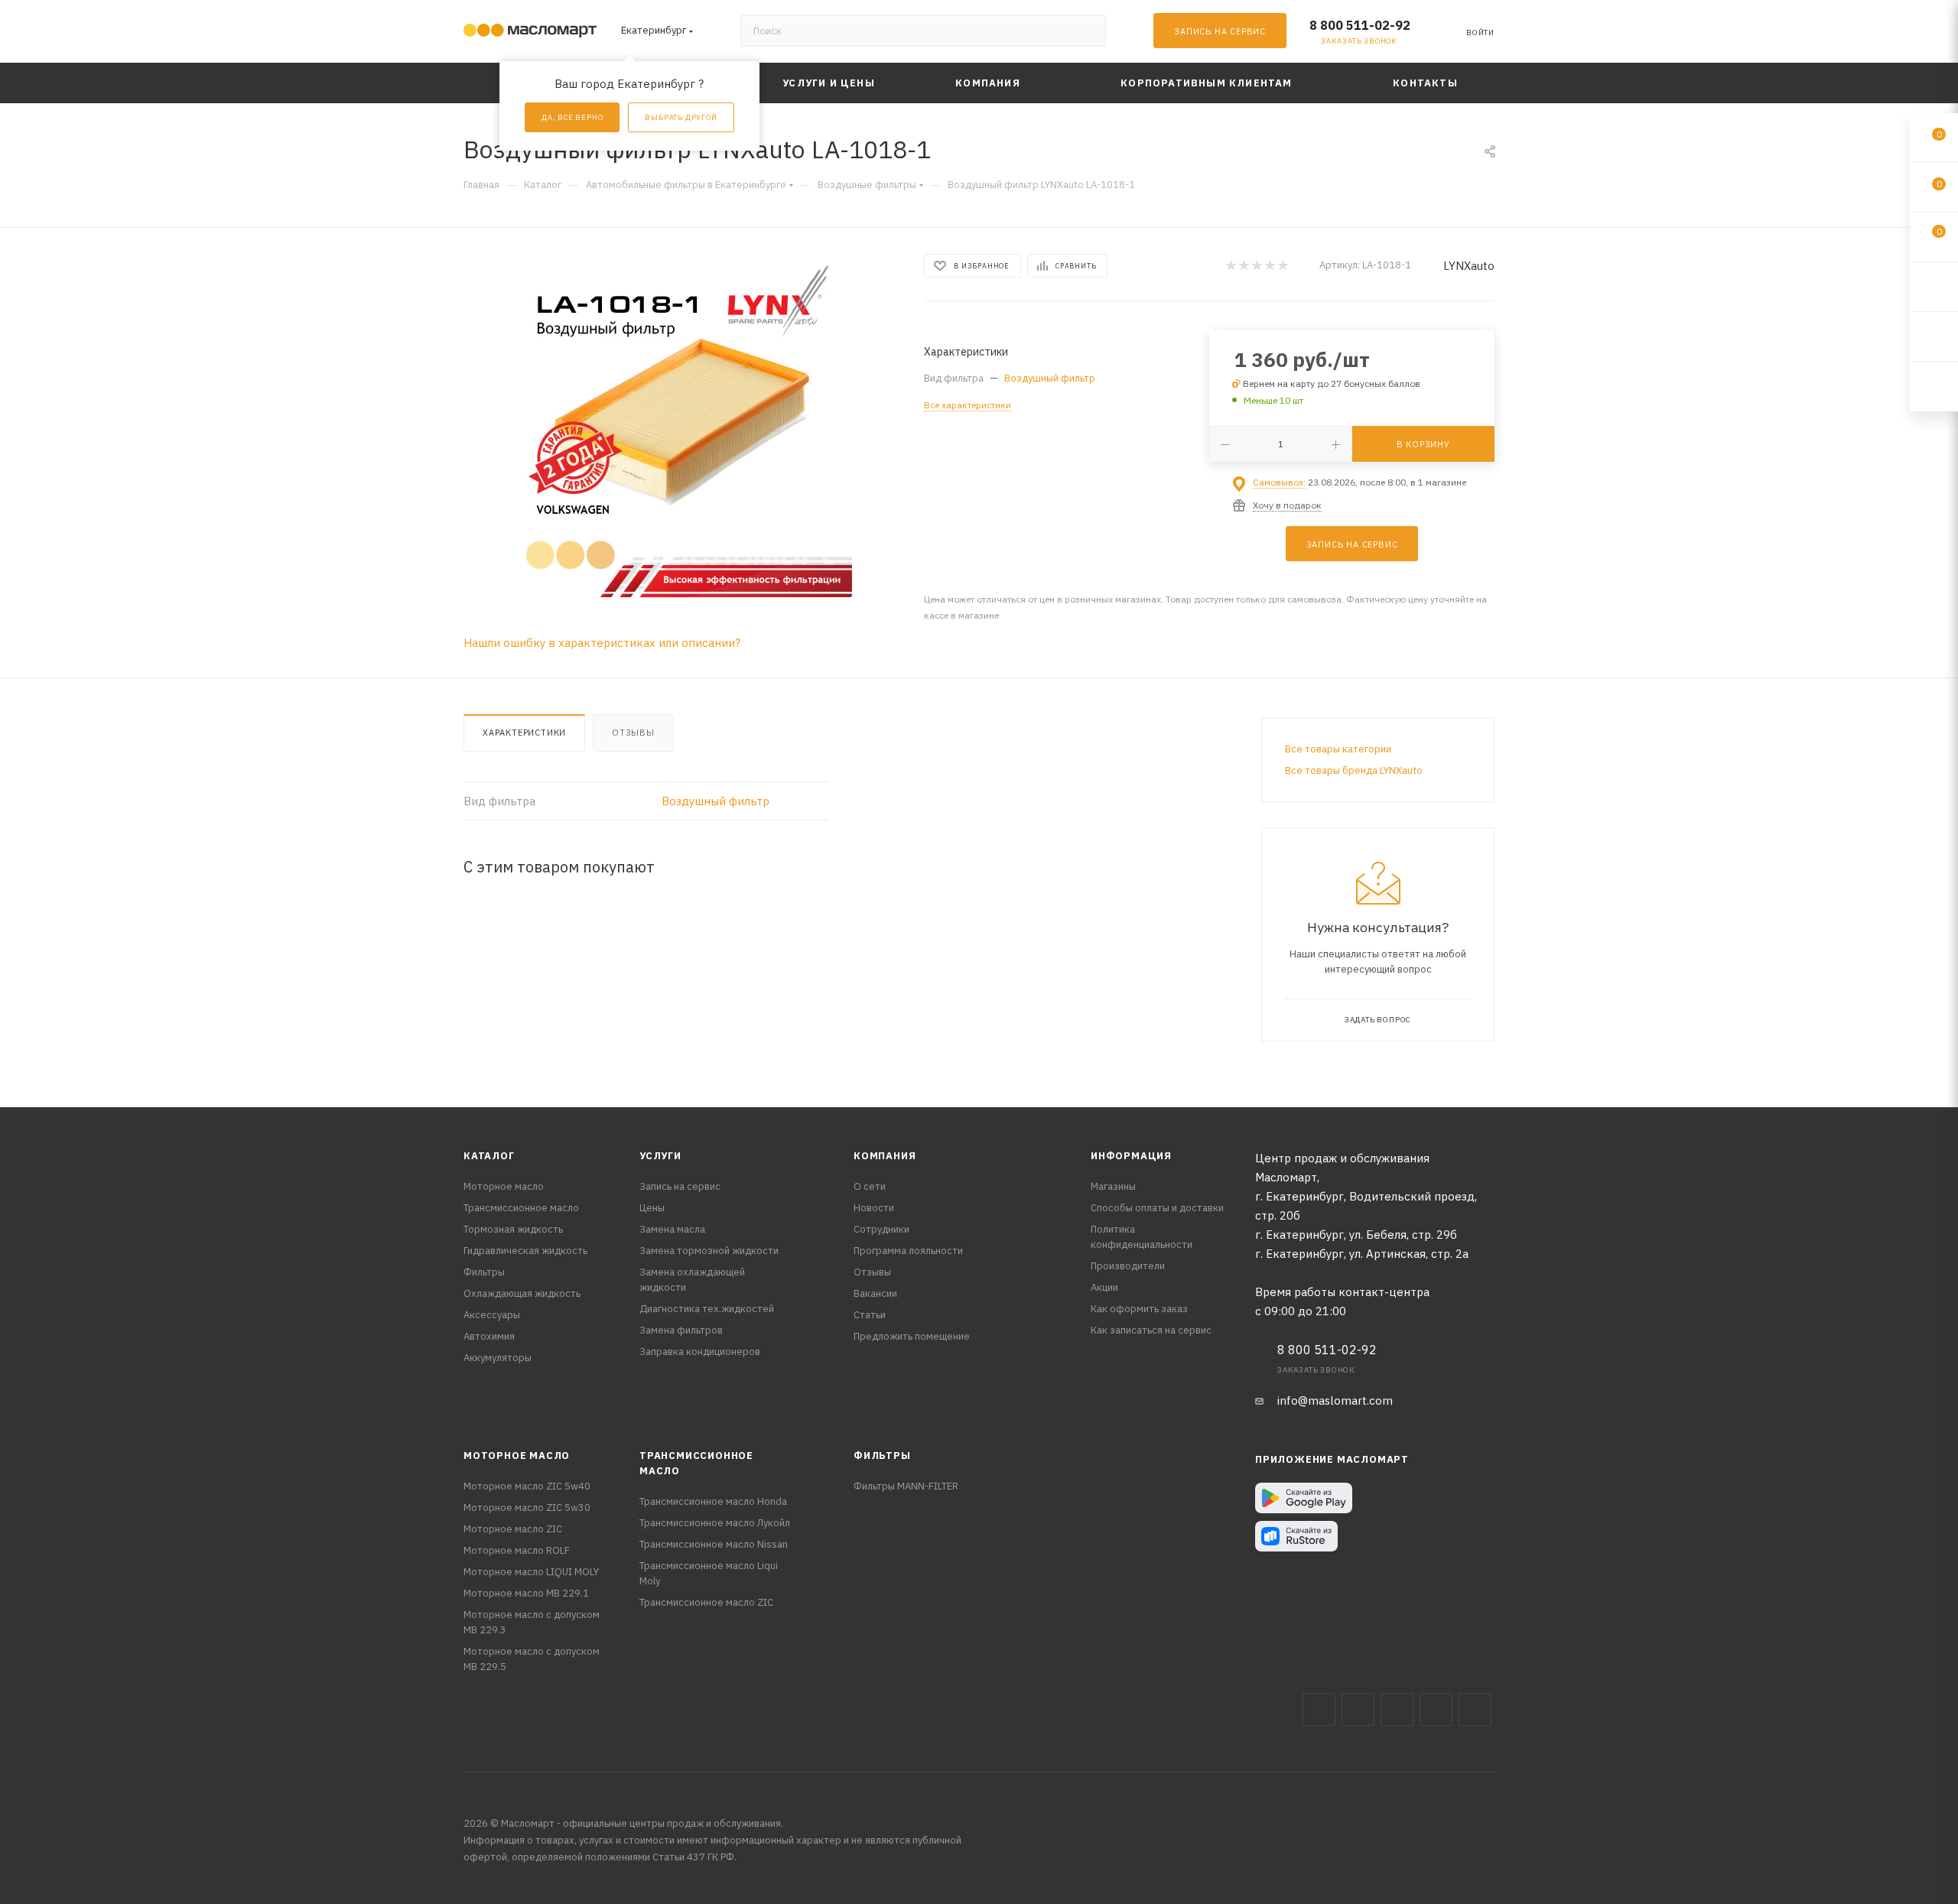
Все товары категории (1338, 749)
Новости (874, 1208)
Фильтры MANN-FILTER (906, 1486)
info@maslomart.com (1335, 1400)
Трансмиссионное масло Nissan (714, 1544)
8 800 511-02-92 (1360, 25)
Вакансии (875, 1293)
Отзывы (633, 733)
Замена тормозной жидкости (709, 1251)
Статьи (870, 1315)
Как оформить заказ (1139, 1309)
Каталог (489, 1156)
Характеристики (524, 733)
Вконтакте (1319, 1709)
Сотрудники (881, 1229)
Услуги (660, 1156)
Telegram (1397, 1709)
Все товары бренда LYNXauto (1354, 770)
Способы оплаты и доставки (1157, 1208)
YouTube (1436, 1709)
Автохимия (489, 1336)
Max (1358, 1709)
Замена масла (672, 1229)
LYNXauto (1469, 266)
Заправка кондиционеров (700, 1352)
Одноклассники (1475, 1709)
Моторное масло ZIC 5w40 (527, 1486)
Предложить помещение (912, 1336)
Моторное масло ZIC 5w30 (527, 1508)
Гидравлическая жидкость (525, 1251)
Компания (885, 1156)
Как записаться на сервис (1151, 1330)
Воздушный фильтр (1050, 378)
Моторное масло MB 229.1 (526, 1593)
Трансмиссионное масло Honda (713, 1501)
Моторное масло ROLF (517, 1550)
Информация (1131, 1156)
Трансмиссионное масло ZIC (706, 1602)
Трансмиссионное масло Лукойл (715, 1523)
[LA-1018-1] (680, 425)
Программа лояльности (908, 1251)
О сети (870, 1186)
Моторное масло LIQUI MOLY (531, 1572)
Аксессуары (492, 1315)
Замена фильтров (681, 1330)
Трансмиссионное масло (521, 1208)
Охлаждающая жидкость (522, 1293)
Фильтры (484, 1272)
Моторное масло (504, 1186)
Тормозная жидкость (513, 1229)
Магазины (1113, 1186)
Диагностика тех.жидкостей (707, 1309)
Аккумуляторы (498, 1358)
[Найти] (1087, 31)
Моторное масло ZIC (513, 1529)
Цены (652, 1208)
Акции (1104, 1287)
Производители (1128, 1266)
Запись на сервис (680, 1186)
